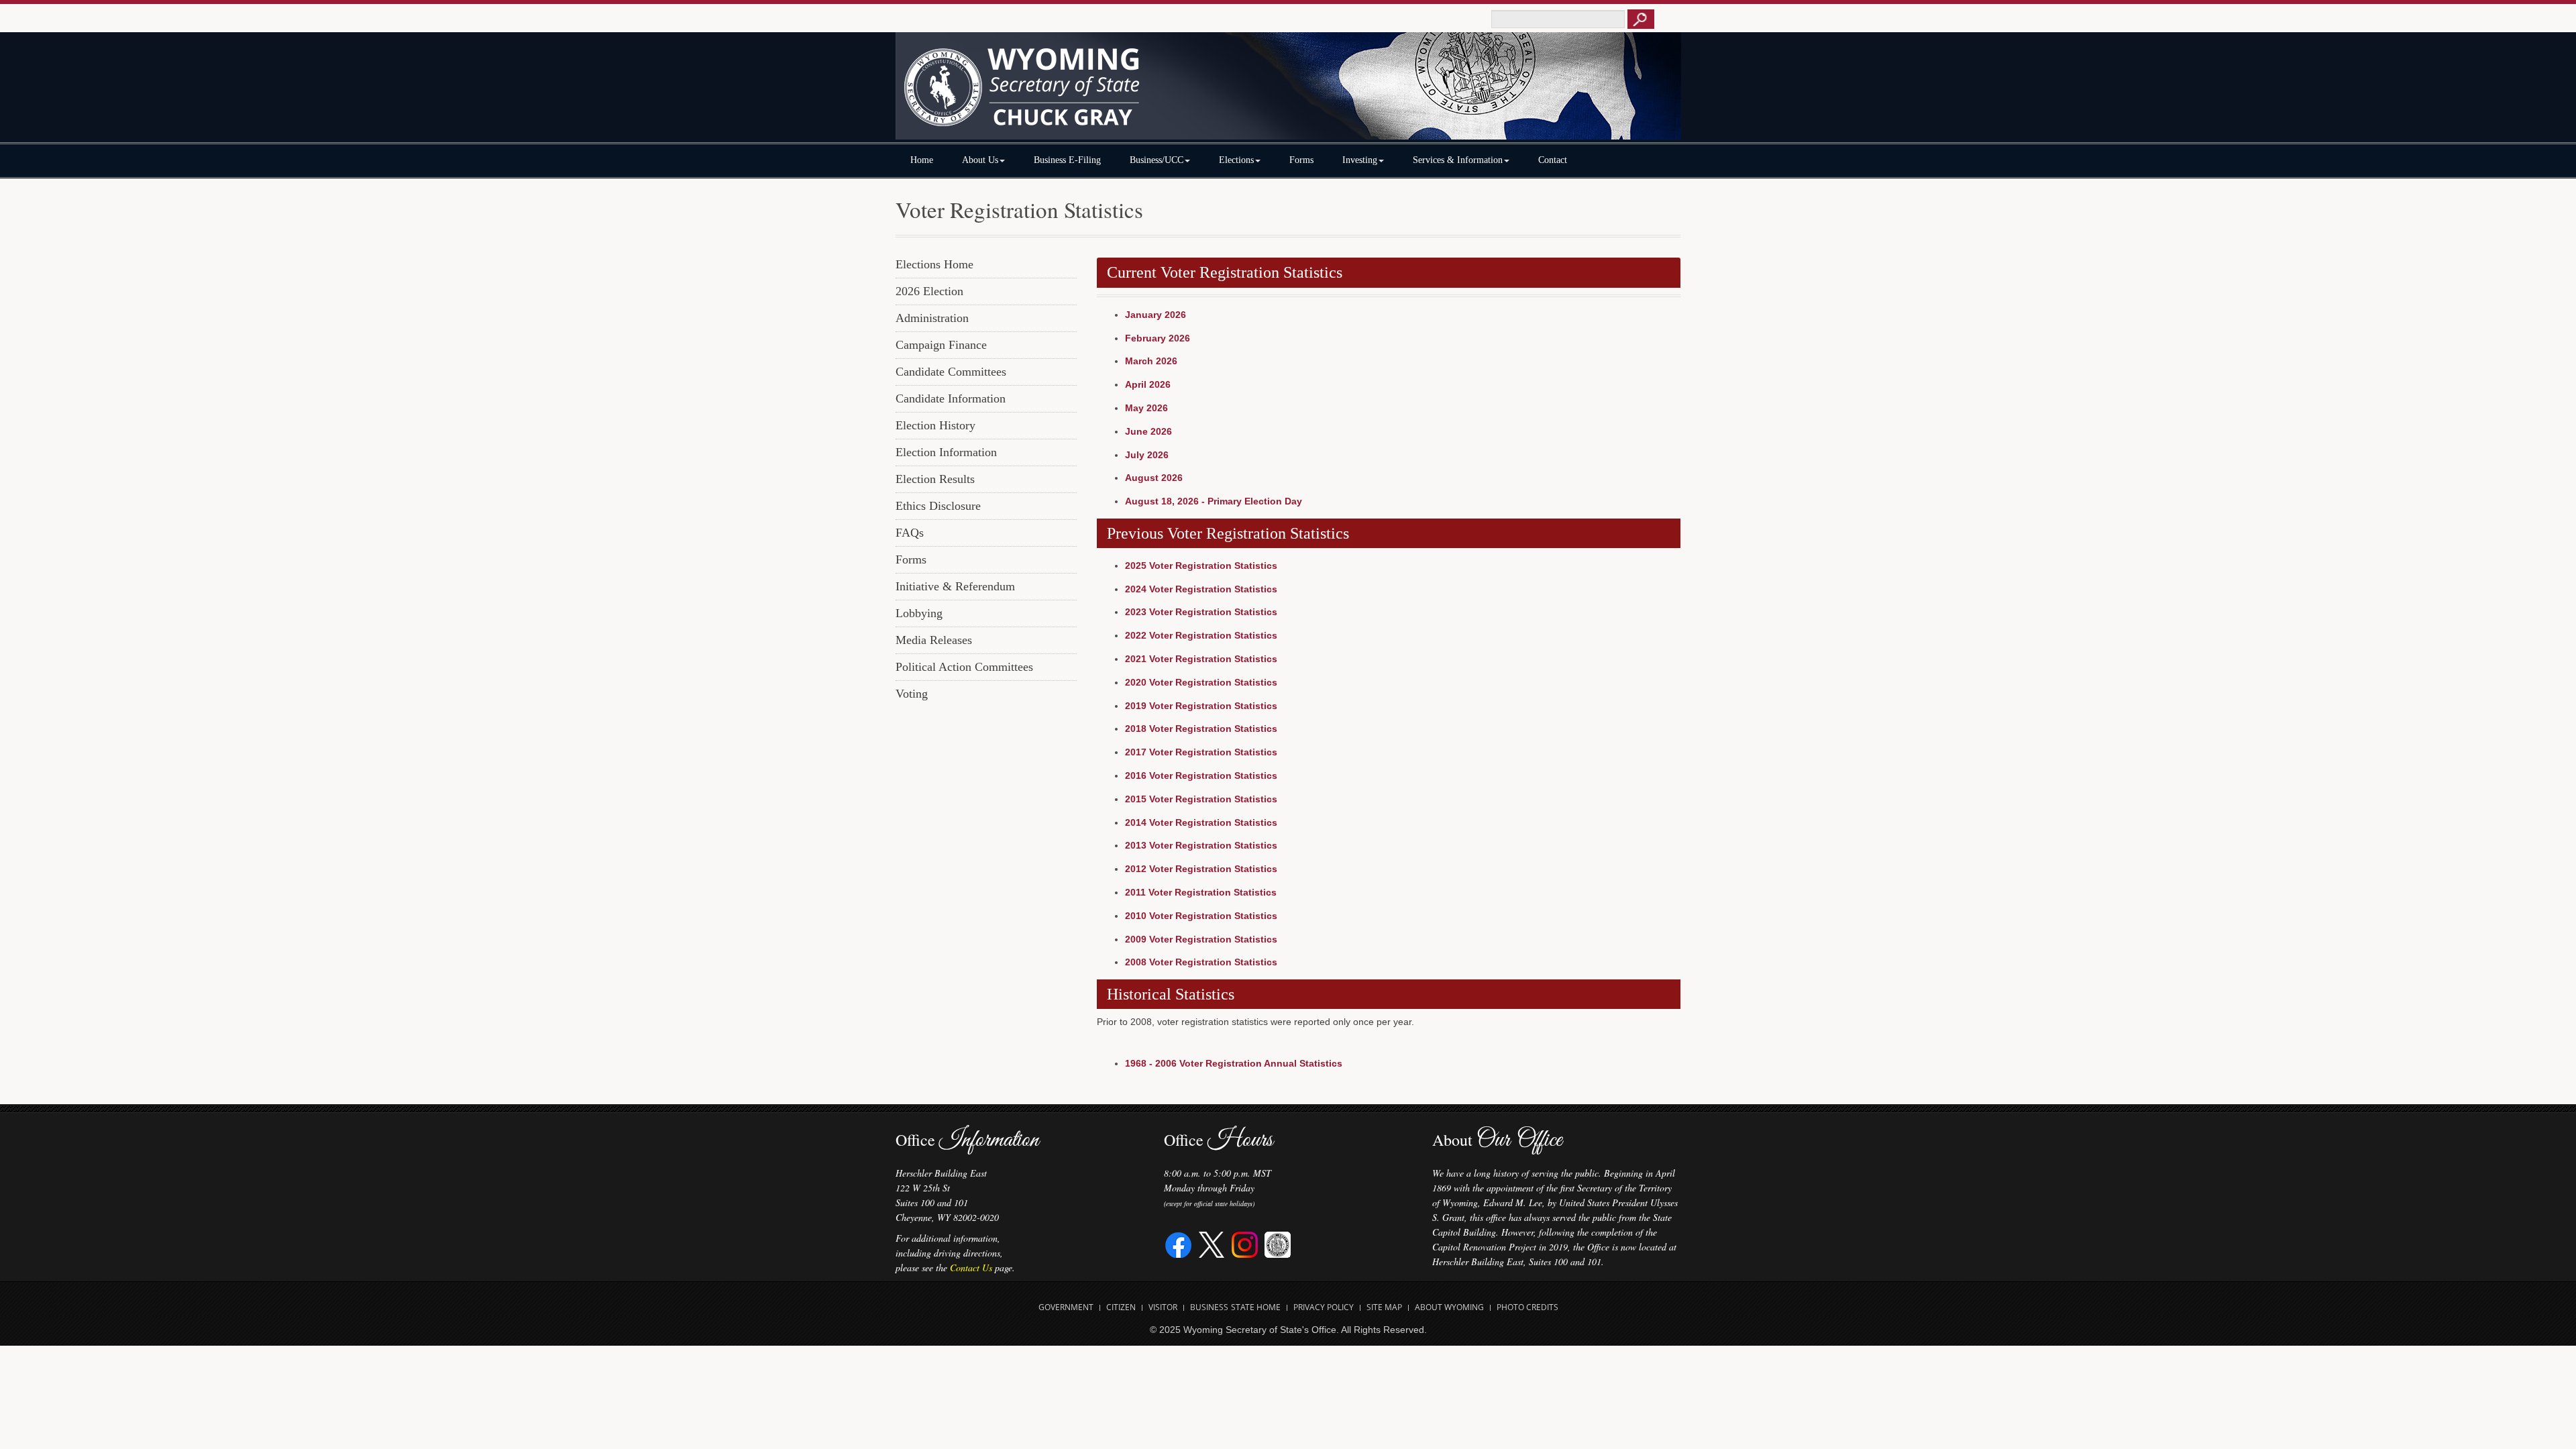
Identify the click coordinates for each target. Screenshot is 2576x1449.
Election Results (935, 479)
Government (1066, 1307)
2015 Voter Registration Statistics (1201, 799)
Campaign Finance (941, 345)
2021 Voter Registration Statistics (1201, 659)
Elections (1236, 160)
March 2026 (1151, 361)
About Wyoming (1449, 1307)
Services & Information (1458, 160)
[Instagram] (1245, 1243)
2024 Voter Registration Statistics (1201, 589)
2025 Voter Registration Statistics (1201, 566)
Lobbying (919, 613)
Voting (912, 694)
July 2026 (1147, 455)
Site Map (1384, 1307)
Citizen (1121, 1307)
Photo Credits (1527, 1307)
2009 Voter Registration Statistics (1201, 939)
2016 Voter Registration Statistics (1201, 775)
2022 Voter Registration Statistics (1201, 635)
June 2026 (1148, 431)
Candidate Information (951, 398)
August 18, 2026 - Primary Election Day (1214, 501)
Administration (932, 318)
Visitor (1163, 1307)
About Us (980, 160)
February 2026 (1158, 338)
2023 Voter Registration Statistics (1201, 612)
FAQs (910, 533)
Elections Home (934, 264)
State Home (1256, 1307)
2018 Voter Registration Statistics (1201, 729)
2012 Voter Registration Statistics (1201, 869)
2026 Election (929, 291)
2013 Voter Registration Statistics (1201, 845)
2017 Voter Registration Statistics (1201, 752)
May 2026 (1146, 408)
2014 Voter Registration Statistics (1201, 822)
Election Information (946, 452)
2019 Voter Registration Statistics (1201, 706)
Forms (1301, 160)
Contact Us (971, 1268)
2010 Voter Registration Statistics (1201, 916)
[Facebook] (1179, 1243)
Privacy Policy (1324, 1307)
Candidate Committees (951, 372)
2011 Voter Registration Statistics (1201, 892)
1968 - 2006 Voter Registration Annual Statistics (1234, 1063)
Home (922, 160)
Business (1209, 1307)
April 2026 (1148, 384)
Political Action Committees (964, 667)
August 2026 (1154, 478)
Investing (1360, 160)
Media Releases (934, 640)
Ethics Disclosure (938, 506)
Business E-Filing (1067, 160)
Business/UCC (1157, 160)
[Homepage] (1288, 92)
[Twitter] (1212, 1243)
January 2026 (1156, 315)
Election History (935, 425)
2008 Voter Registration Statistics (1201, 962)
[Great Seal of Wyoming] (1278, 1243)
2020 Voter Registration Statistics (1201, 682)
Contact (1553, 160)
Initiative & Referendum (955, 586)
